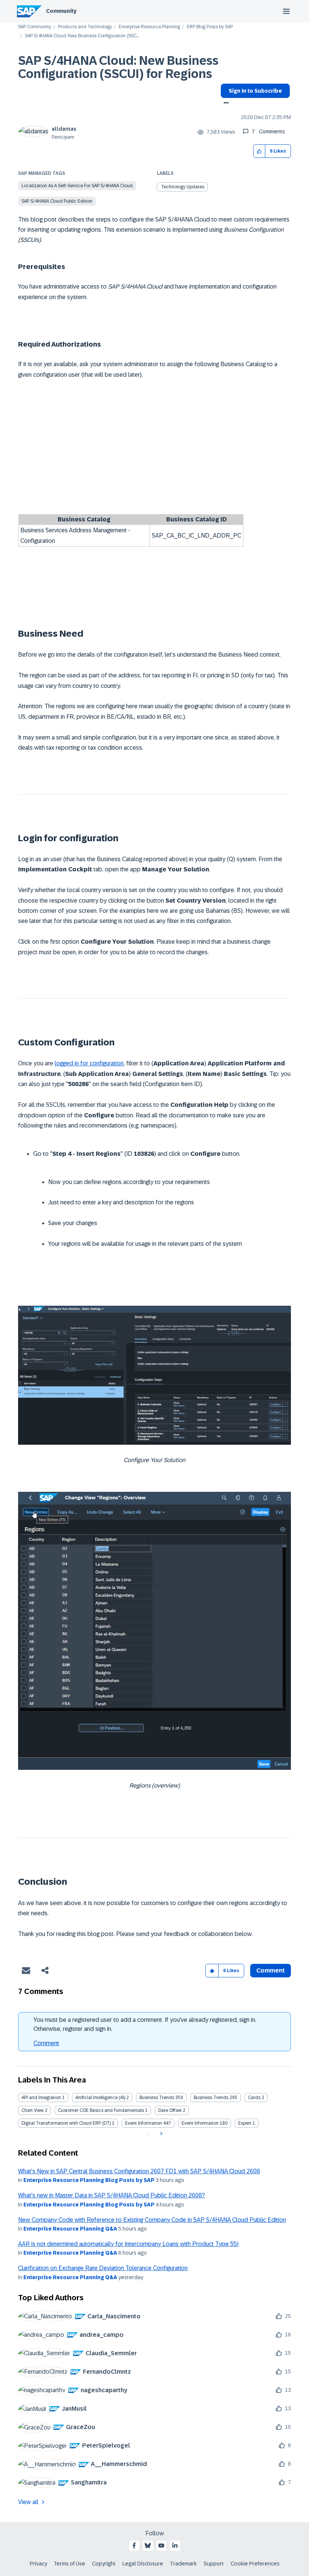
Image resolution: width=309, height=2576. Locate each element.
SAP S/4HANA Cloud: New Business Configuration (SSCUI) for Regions (118, 67)
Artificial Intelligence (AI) (100, 2098)
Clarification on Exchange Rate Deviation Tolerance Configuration (103, 2268)
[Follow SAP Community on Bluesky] (148, 2545)
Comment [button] (271, 1970)
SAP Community (35, 27)
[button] (259, 151)
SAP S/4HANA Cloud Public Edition (57, 201)
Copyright (104, 2564)
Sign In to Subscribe (255, 91)
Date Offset (170, 2110)
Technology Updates (183, 187)
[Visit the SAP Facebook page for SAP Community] (134, 2545)
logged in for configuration (89, 1063)
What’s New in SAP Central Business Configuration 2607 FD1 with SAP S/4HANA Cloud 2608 (139, 2171)
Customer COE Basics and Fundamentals (101, 2110)
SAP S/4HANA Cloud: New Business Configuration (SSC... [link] (82, 36)
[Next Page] (160, 2134)
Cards (254, 2098)
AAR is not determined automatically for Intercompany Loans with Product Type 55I (128, 2244)
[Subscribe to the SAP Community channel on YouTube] (161, 2545)
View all (28, 2502)
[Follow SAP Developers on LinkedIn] (175, 2545)
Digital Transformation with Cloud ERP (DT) (66, 2123)
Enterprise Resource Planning (149, 27)
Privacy (38, 2564)
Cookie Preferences (255, 2564)
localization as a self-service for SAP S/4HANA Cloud (77, 186)
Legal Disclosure (143, 2564)
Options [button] (225, 104)
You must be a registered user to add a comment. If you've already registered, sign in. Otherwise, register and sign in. (145, 2024)
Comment (46, 2043)
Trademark (183, 2564)
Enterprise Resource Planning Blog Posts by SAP (89, 2180)
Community (61, 11)
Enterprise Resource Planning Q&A (70, 2229)
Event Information (144, 2123)
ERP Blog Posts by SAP (210, 27)
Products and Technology (85, 27)
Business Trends (157, 2098)
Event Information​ (200, 2123)
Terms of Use (70, 2564)
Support (214, 2564)
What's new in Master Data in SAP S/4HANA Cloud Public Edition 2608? (112, 2195)
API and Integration (41, 2098)
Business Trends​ (211, 2098)
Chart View (33, 2110)
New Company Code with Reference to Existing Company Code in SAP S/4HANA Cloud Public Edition (152, 2220)
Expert (245, 2123)
